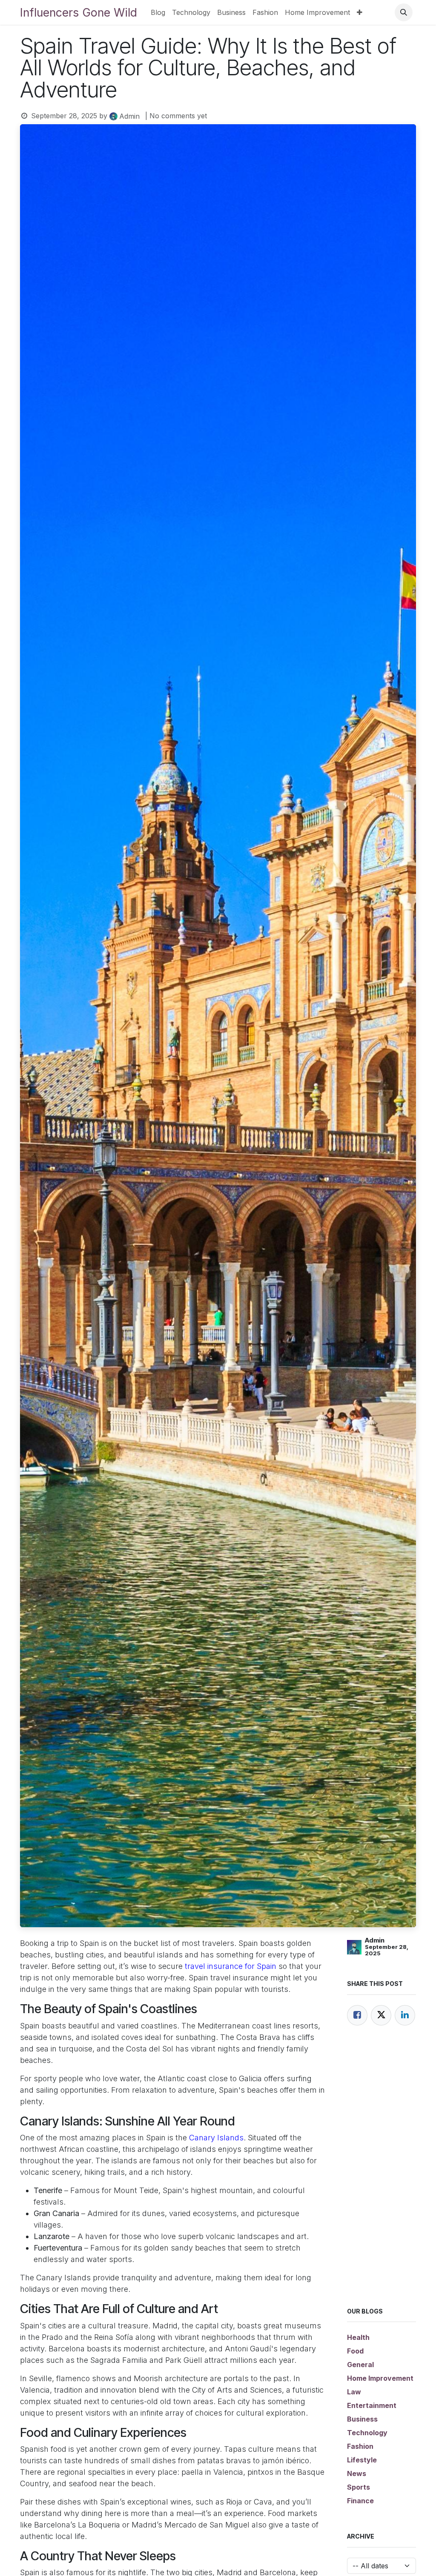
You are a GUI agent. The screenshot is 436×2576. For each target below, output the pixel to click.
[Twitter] (381, 2015)
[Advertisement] (381, 2177)
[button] (404, 12)
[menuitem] (158, 12)
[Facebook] (357, 2015)
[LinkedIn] (405, 2015)
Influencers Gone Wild (79, 12)
